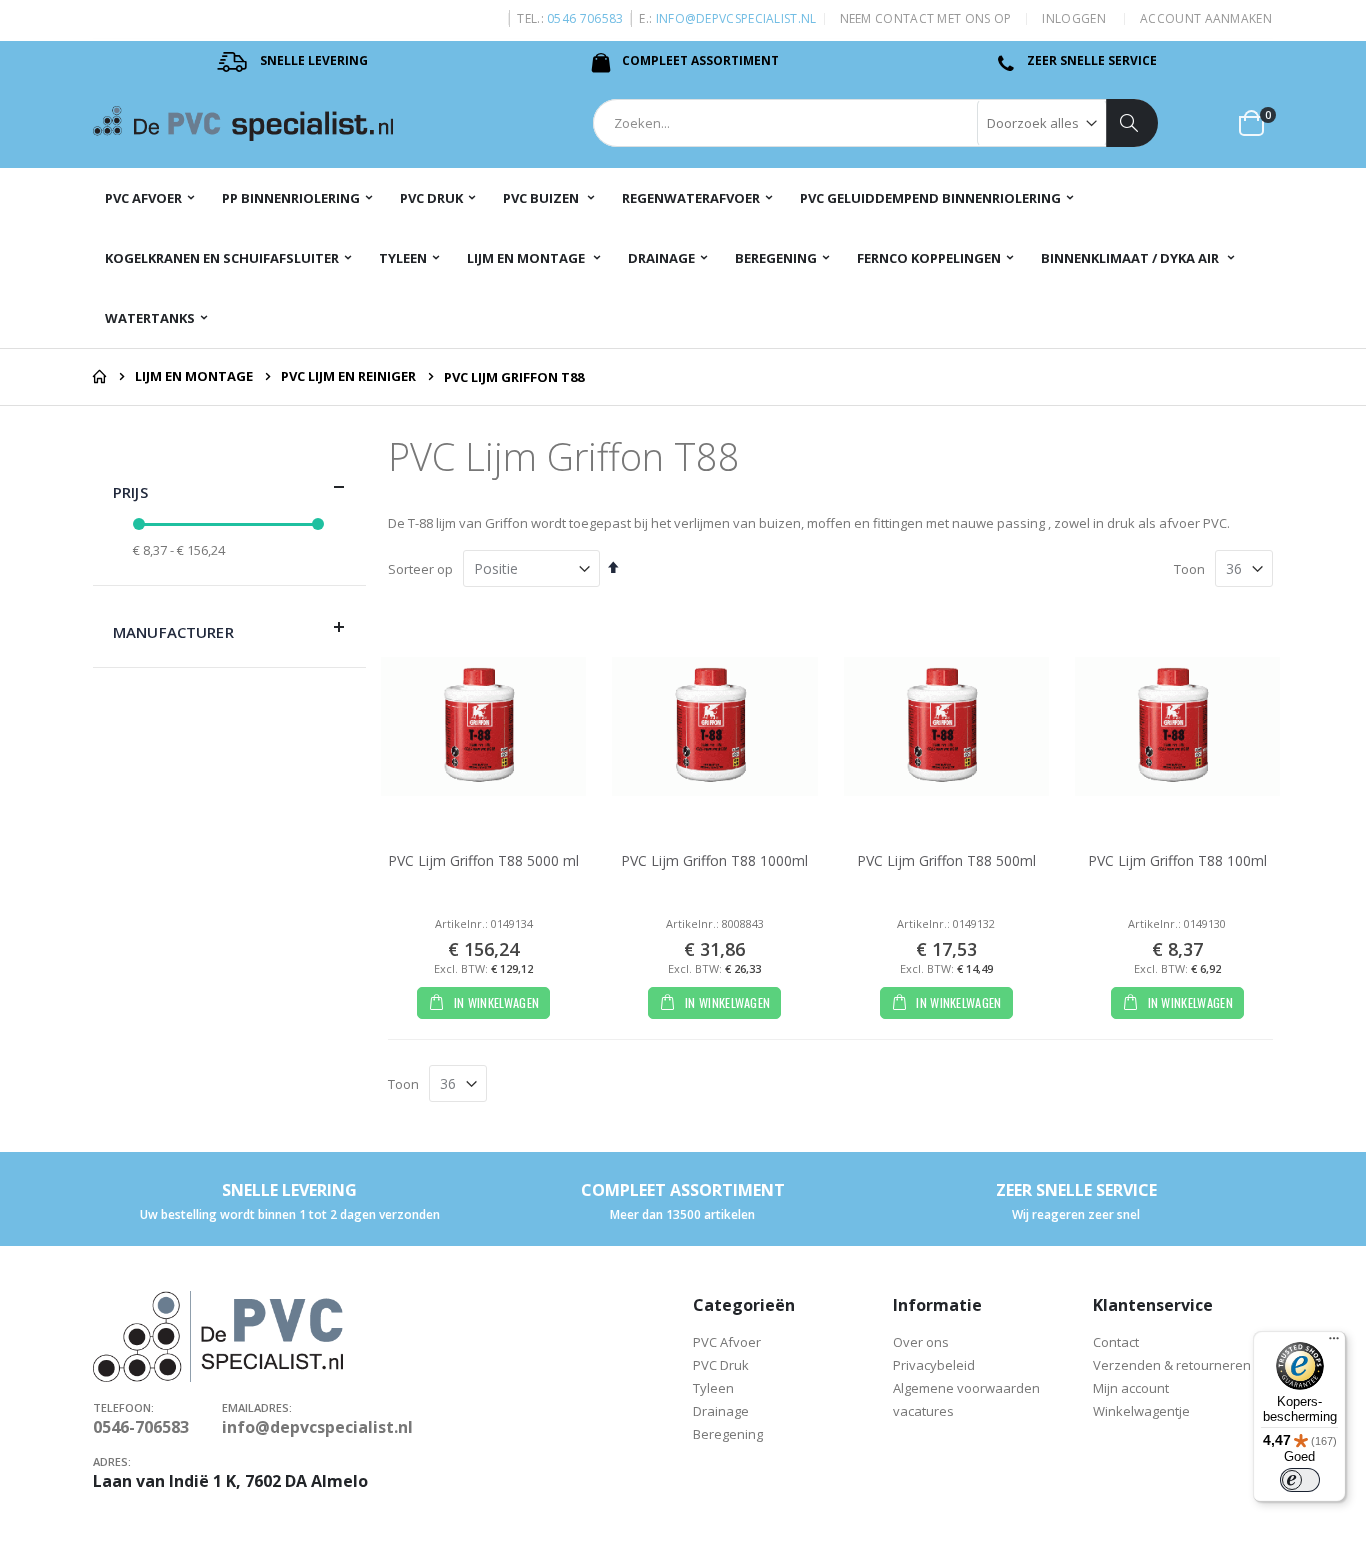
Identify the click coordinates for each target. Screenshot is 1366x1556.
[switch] (1300, 1480)
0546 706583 (585, 18)
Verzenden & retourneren (1172, 1365)
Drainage (721, 1411)
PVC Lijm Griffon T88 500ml (946, 860)
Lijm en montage (194, 376)
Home (100, 377)
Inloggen (1073, 19)
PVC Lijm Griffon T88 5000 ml (483, 860)
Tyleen (715, 1388)
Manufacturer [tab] (173, 632)
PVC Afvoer (727, 1342)
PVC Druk (722, 1365)
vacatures (923, 1411)
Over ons (921, 1342)
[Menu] (1334, 1343)
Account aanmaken (1206, 19)
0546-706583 (141, 1427)
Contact (1116, 1342)
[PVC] (243, 123)
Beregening (728, 1434)
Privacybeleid (934, 1365)
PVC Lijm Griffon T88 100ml (1177, 860)
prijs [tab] (130, 492)
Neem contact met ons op (926, 19)
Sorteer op (420, 569)
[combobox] (875, 123)
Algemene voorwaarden (966, 1388)
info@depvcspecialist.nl (736, 18)
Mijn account (1131, 1388)
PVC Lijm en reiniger (348, 376)
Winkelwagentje (1143, 1411)
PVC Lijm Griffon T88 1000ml (714, 860)
